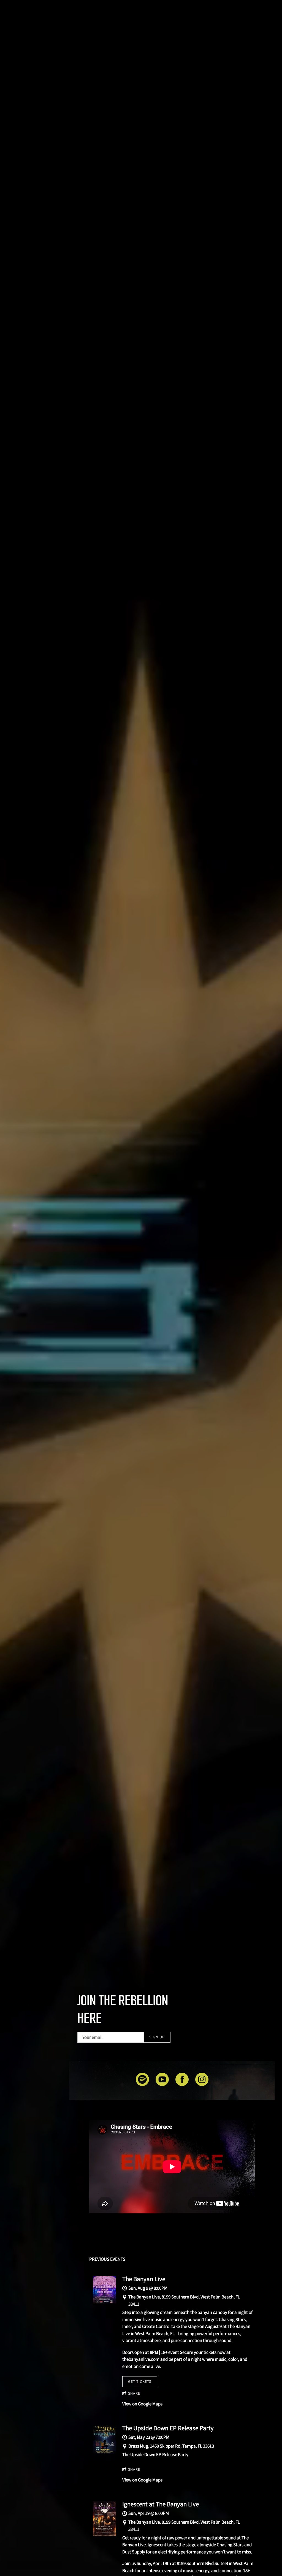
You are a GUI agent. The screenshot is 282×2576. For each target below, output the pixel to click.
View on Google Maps (142, 2404)
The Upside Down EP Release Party (168, 2428)
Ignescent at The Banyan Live (161, 2504)
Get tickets (140, 2381)
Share (134, 2393)
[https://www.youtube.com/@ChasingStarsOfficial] (162, 2080)
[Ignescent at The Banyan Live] (105, 2534)
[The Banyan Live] (105, 2303)
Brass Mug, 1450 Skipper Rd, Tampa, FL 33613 (171, 2446)
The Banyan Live (144, 2279)
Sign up (157, 2037)
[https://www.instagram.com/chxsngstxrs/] (202, 2080)
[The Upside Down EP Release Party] (105, 2453)
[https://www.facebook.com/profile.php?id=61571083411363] (182, 2080)
